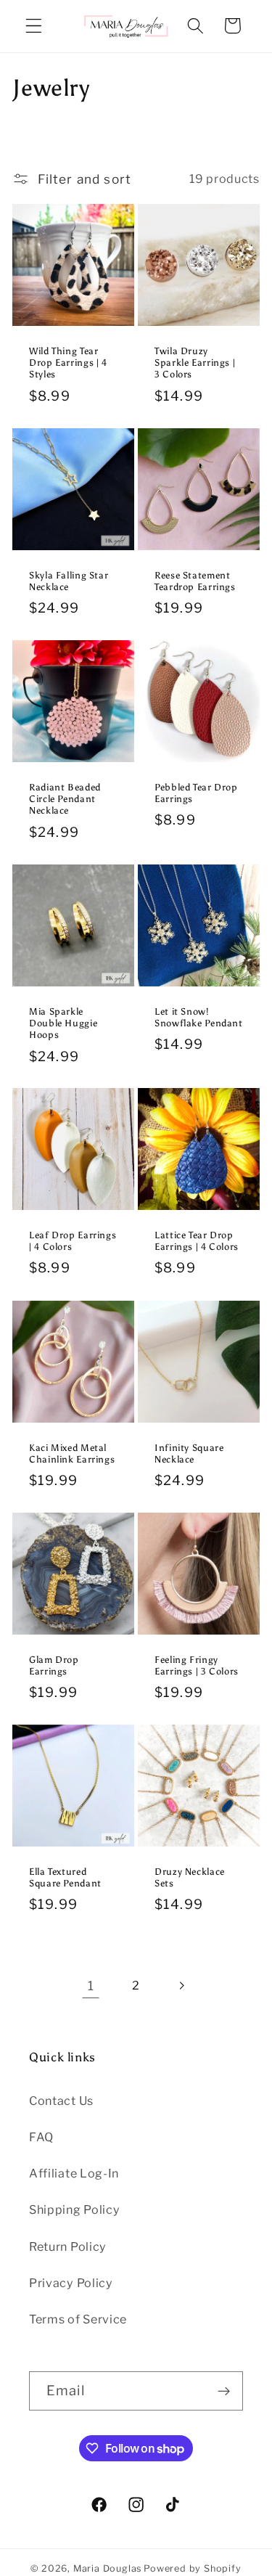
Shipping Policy (74, 2209)
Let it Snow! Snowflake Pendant (199, 1017)
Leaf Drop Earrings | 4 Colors (73, 1241)
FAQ (41, 2137)
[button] (34, 26)
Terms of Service (78, 2319)
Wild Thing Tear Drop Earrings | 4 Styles (68, 363)
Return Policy (68, 2246)
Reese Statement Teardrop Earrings (195, 581)
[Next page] (181, 1986)
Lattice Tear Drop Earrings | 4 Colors (197, 1241)
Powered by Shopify (193, 2568)
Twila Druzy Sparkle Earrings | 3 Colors (195, 363)
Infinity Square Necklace (189, 1453)
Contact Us (61, 2101)
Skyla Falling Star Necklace (69, 581)
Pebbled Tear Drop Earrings (196, 793)
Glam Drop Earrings (54, 1665)
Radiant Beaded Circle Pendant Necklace (65, 799)
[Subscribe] (224, 2391)
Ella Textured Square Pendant (65, 1877)
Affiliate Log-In (74, 2173)
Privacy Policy (71, 2283)
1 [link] (91, 1986)
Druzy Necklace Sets (190, 1877)
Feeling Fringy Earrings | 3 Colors (197, 1665)
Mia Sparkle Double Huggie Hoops (63, 1023)
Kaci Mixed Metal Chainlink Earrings (72, 1453)
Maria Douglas (107, 2568)
